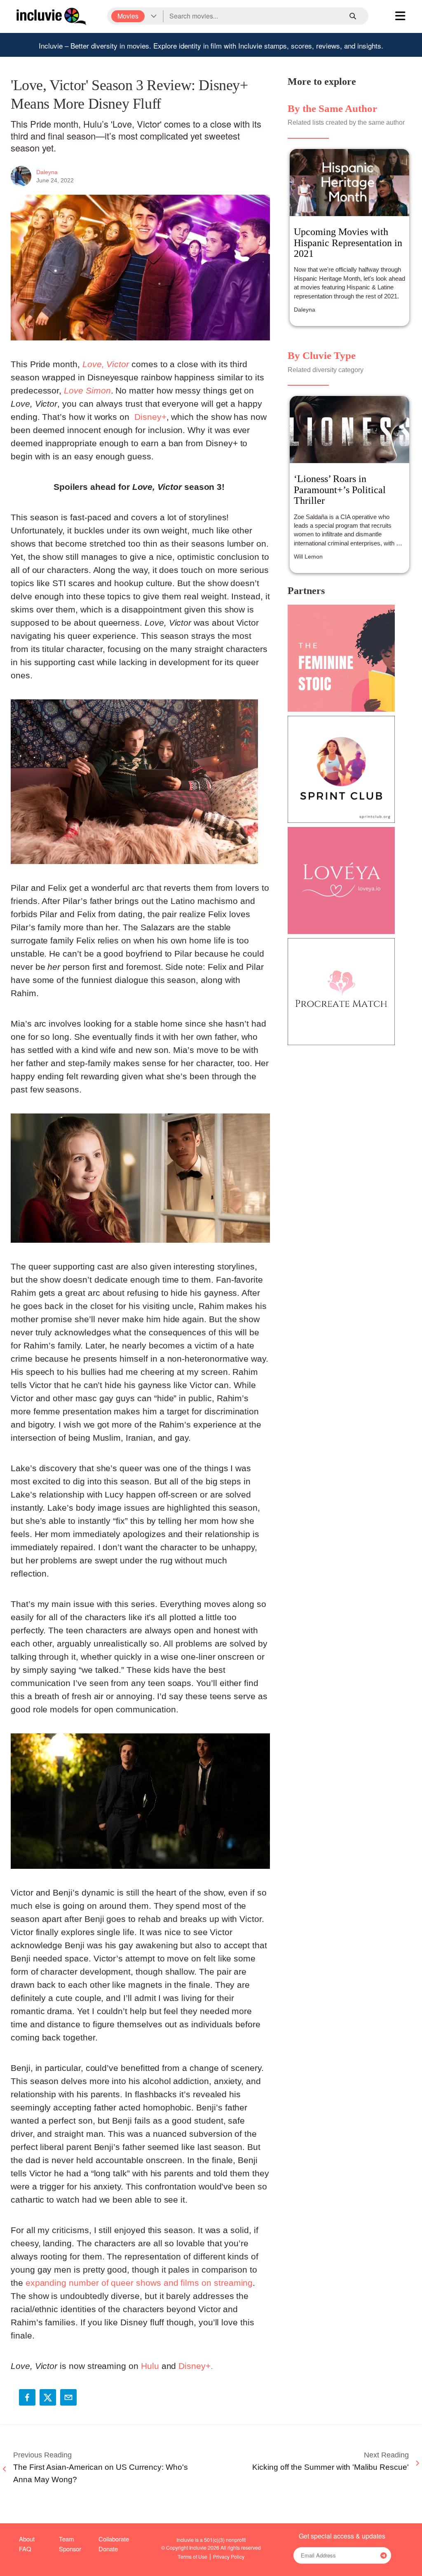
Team (66, 2539)
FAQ (25, 2549)
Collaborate (114, 2539)
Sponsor (70, 2549)
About (27, 2539)
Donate (108, 2549)
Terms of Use (192, 2556)
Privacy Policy (229, 2556)
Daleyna (47, 172)
